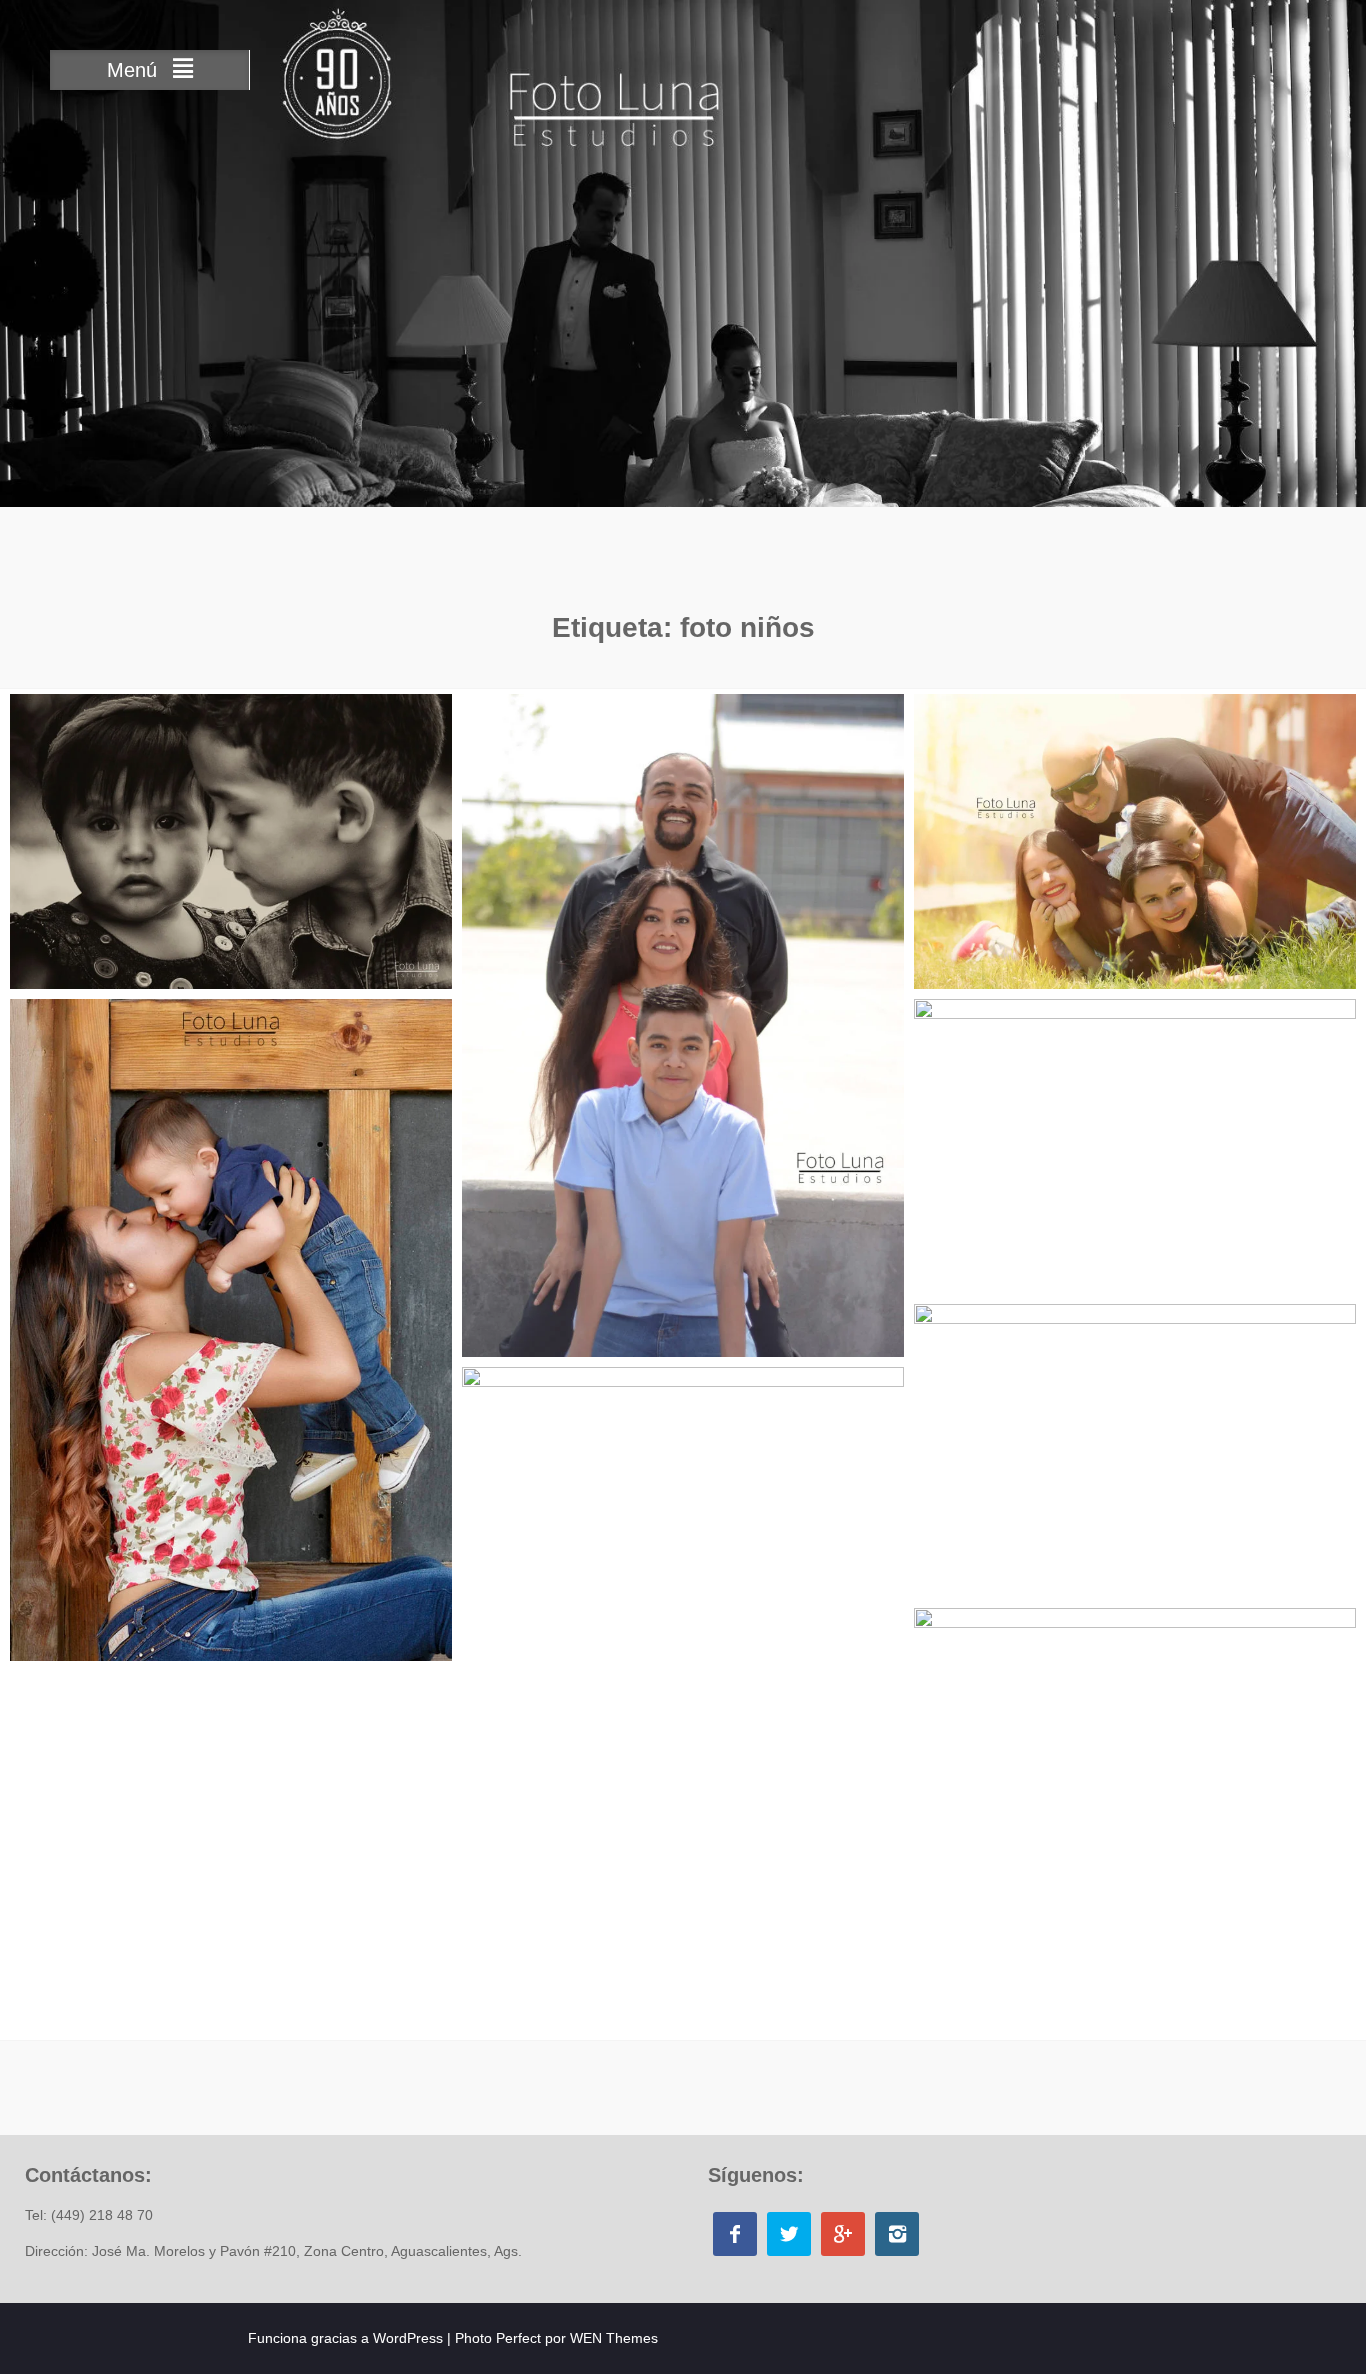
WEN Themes (614, 2338)
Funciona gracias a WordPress (345, 2338)
